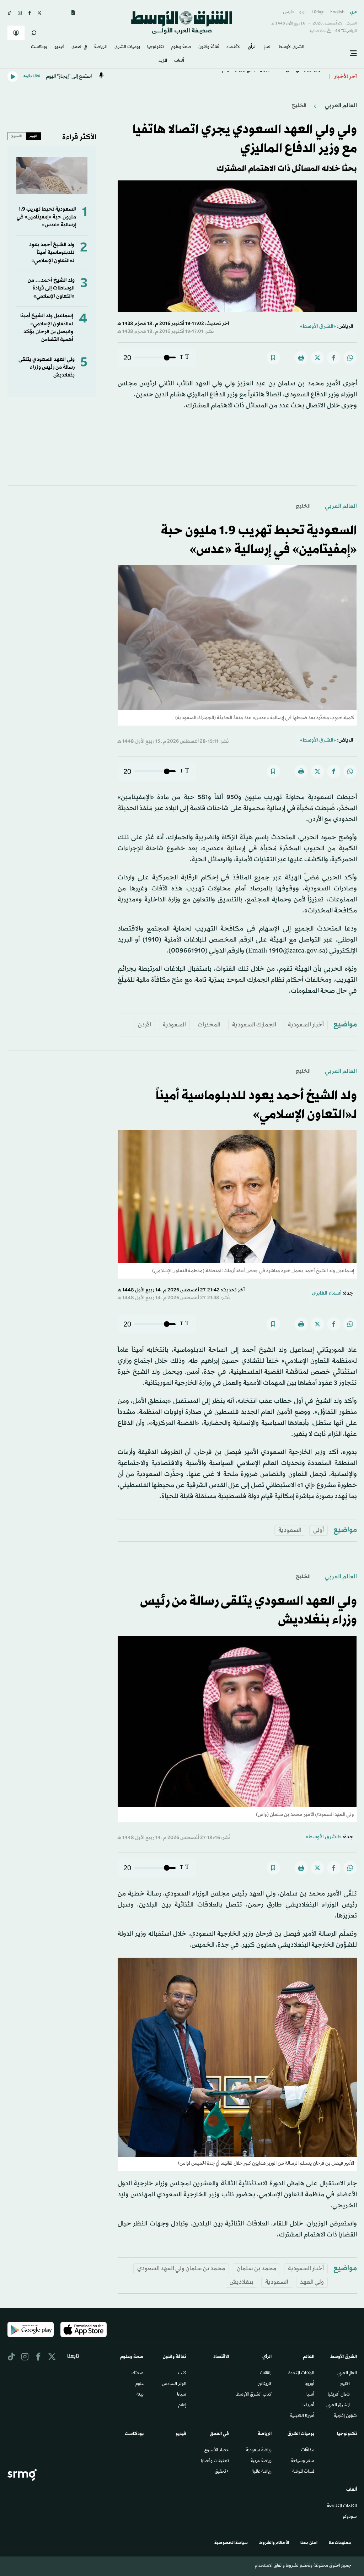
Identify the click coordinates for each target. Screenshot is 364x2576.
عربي (354, 12)
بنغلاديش (242, 2282)
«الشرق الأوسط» (318, 327)
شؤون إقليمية (345, 2416)
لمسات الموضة (303, 2472)
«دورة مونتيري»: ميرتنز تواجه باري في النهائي (275, 75)
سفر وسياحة (303, 2461)
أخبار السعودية (306, 1025)
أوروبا (309, 2384)
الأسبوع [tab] (17, 136)
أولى (318, 1530)
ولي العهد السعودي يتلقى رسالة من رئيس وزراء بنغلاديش (47, 368)
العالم (268, 47)
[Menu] (353, 54)
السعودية (174, 1025)
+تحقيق (222, 2472)
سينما (182, 2395)
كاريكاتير (265, 2384)
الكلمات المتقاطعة (342, 2506)
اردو (303, 12)
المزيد (163, 61)
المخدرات (209, 1025)
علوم (140, 2384)
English (337, 12)
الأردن (144, 1025)
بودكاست (39, 47)
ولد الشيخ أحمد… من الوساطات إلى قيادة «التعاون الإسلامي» (51, 288)
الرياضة (101, 47)
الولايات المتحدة (301, 2374)
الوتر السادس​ (174, 2384)
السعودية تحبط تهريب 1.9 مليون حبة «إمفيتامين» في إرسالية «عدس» (46, 217)
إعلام (182, 2406)
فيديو (59, 47)
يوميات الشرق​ (127, 47)
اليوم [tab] (33, 136)
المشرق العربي (338, 2406)
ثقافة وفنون (209, 47)
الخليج (299, 106)
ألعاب (179, 61)
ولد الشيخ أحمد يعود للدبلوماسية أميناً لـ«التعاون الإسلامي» (52, 253)
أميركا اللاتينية (302, 2416)
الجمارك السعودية (254, 1025)
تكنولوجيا (156, 47)
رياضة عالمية (262, 2472)
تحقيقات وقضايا (215, 2461)
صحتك (138, 2374)
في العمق (79, 47)
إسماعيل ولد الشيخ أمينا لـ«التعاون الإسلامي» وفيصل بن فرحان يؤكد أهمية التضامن (47, 328)
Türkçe (318, 12)
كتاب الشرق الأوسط (254, 2395)
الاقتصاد (234, 47)
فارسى (288, 12)
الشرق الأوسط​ (291, 47)
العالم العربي (340, 106)
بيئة (140, 2395)
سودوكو (350, 2517)
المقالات (266, 2374)
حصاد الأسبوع (217, 2451)
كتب (182, 2374)
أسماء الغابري (327, 1293)
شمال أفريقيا (339, 2395)
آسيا (310, 2395)
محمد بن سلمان (256, 2269)
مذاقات (308, 2451)
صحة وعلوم (181, 47)
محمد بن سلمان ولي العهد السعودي (181, 2269)
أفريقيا (308, 2406)
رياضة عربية (261, 2461)
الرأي (252, 47)
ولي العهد (312, 2282)
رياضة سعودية (259, 2451)
